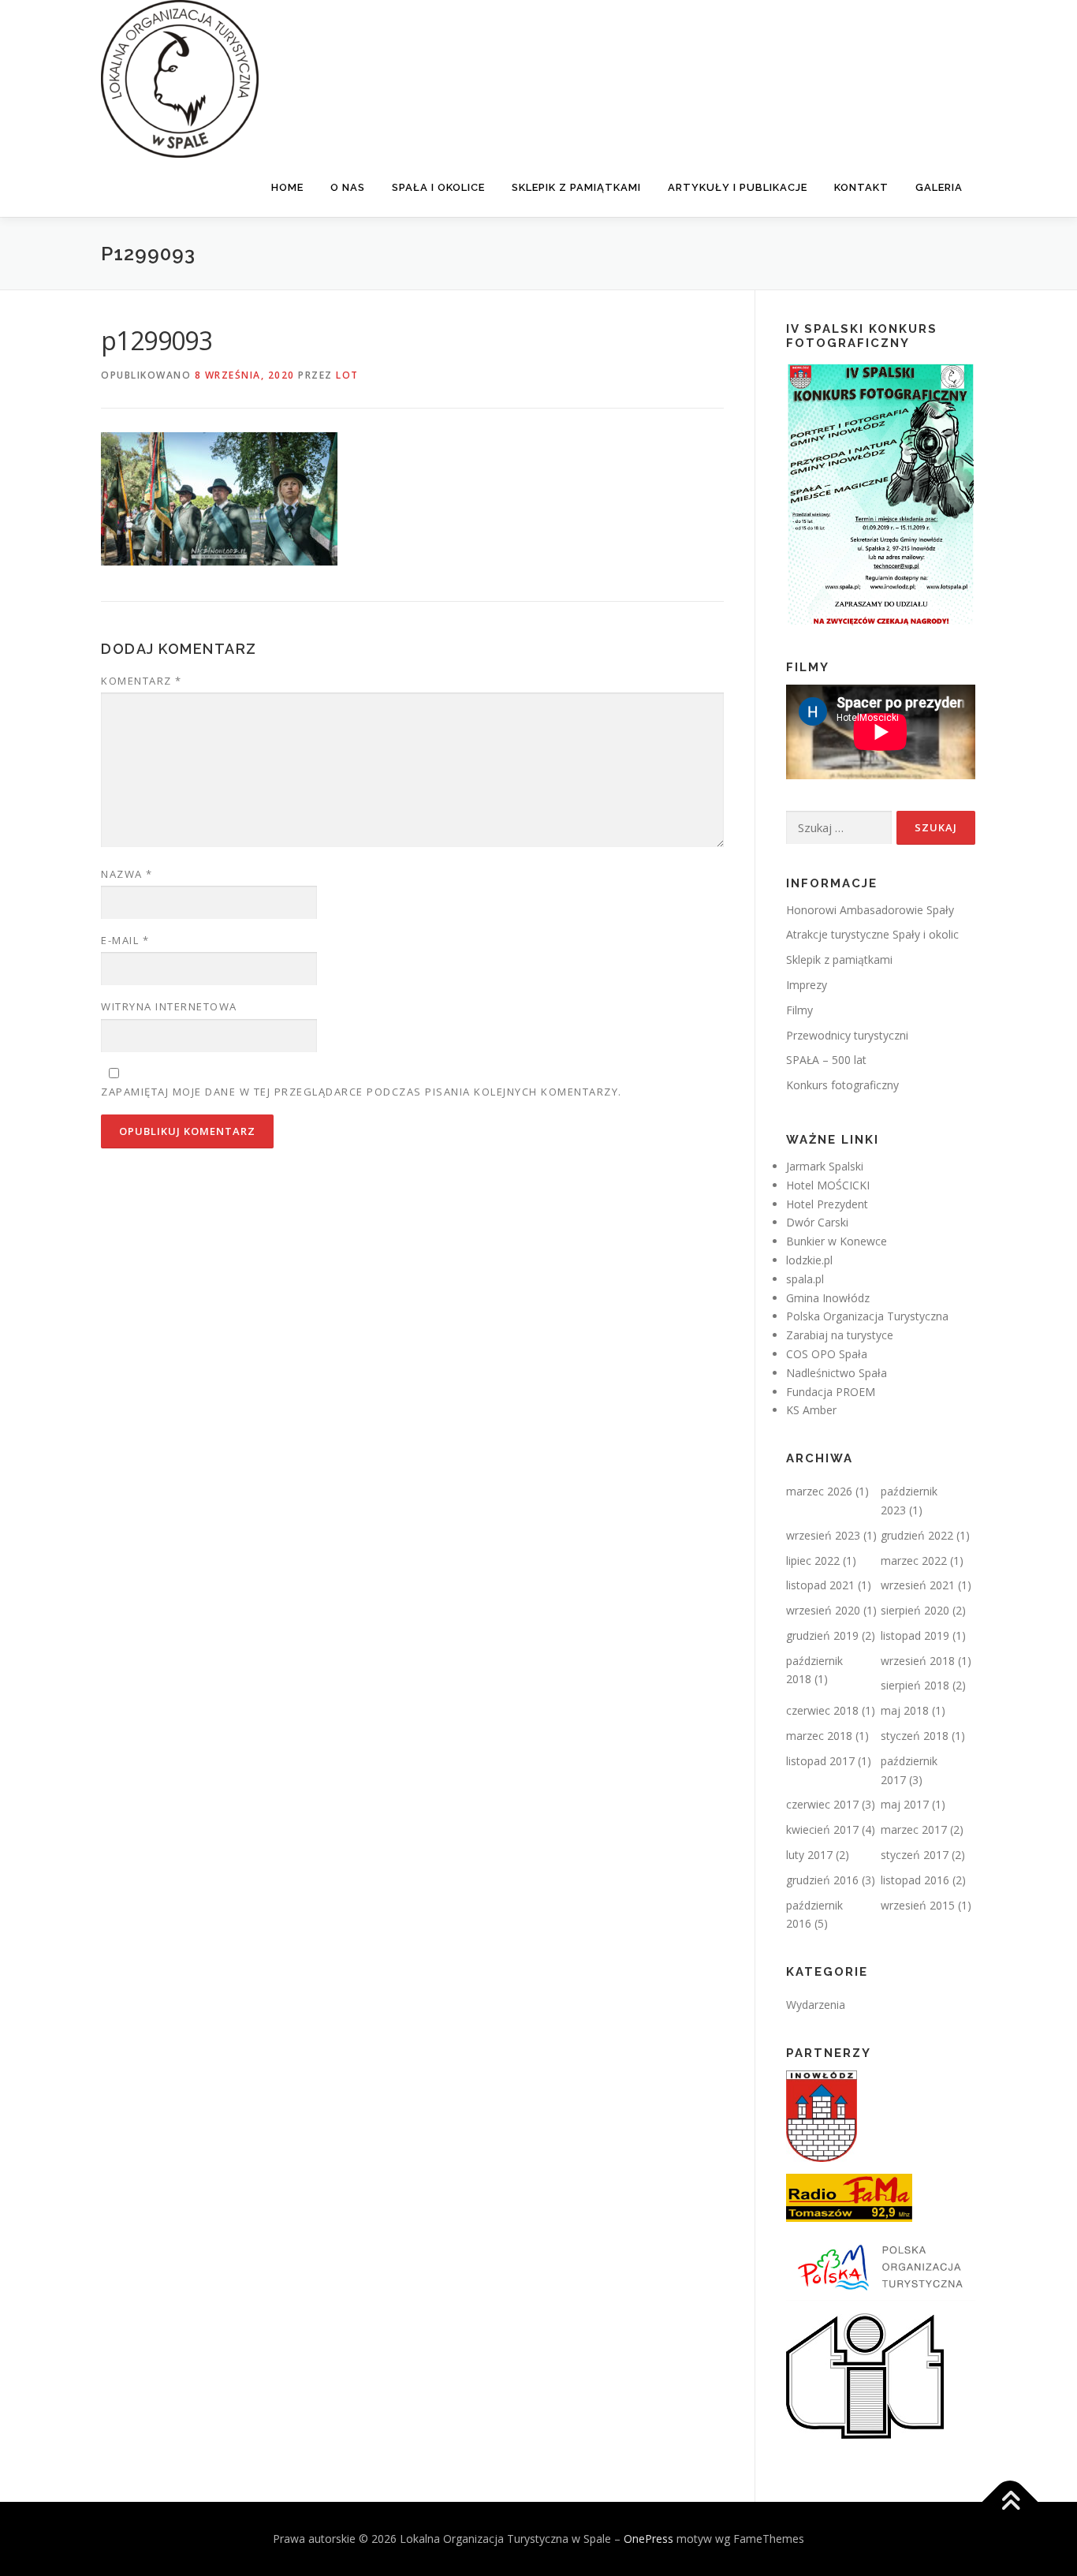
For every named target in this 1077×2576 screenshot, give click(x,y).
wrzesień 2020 (823, 1610)
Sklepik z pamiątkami (576, 187)
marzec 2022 (914, 1561)
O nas (348, 187)
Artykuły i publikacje (738, 187)
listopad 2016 (915, 1880)
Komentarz (142, 681)
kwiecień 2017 (822, 1829)
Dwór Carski (817, 1222)
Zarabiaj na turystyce (840, 1335)
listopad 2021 (820, 1585)
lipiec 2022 (813, 1561)
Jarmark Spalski (825, 1166)
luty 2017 (809, 1855)
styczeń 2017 (915, 1855)
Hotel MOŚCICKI (828, 1185)
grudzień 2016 (822, 1880)
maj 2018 (905, 1710)
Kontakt (861, 187)
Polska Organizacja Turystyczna (867, 1316)
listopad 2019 (915, 1635)
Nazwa (127, 874)
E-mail (125, 940)
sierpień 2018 (915, 1685)
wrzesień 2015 (918, 1905)
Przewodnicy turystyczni (847, 1035)
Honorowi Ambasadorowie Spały (870, 910)
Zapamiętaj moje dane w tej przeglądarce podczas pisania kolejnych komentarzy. (361, 1092)
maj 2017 (905, 1804)
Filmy (799, 1010)
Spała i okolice (438, 187)
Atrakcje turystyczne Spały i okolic (872, 934)
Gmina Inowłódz (828, 1298)
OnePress (648, 2539)
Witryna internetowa (169, 1006)
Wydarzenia (816, 2005)
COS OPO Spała (827, 1354)
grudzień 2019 (822, 1635)
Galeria (939, 187)
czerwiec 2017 (822, 1804)
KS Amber (811, 1410)
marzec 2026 (819, 1491)
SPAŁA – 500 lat (826, 1060)
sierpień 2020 (915, 1610)
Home (287, 187)
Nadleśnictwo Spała (837, 1373)
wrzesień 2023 (823, 1535)
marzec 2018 (819, 1736)
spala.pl (805, 1279)
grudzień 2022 (917, 1535)
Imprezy (807, 985)
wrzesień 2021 (918, 1585)
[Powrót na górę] (1010, 2501)
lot (347, 375)
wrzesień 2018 (918, 1661)
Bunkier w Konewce (837, 1241)
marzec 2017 (914, 1829)
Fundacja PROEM (831, 1392)
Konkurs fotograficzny (842, 1085)
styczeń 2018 (915, 1736)
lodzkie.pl (809, 1260)
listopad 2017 (820, 1761)
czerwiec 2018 (822, 1710)
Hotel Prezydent (827, 1204)
